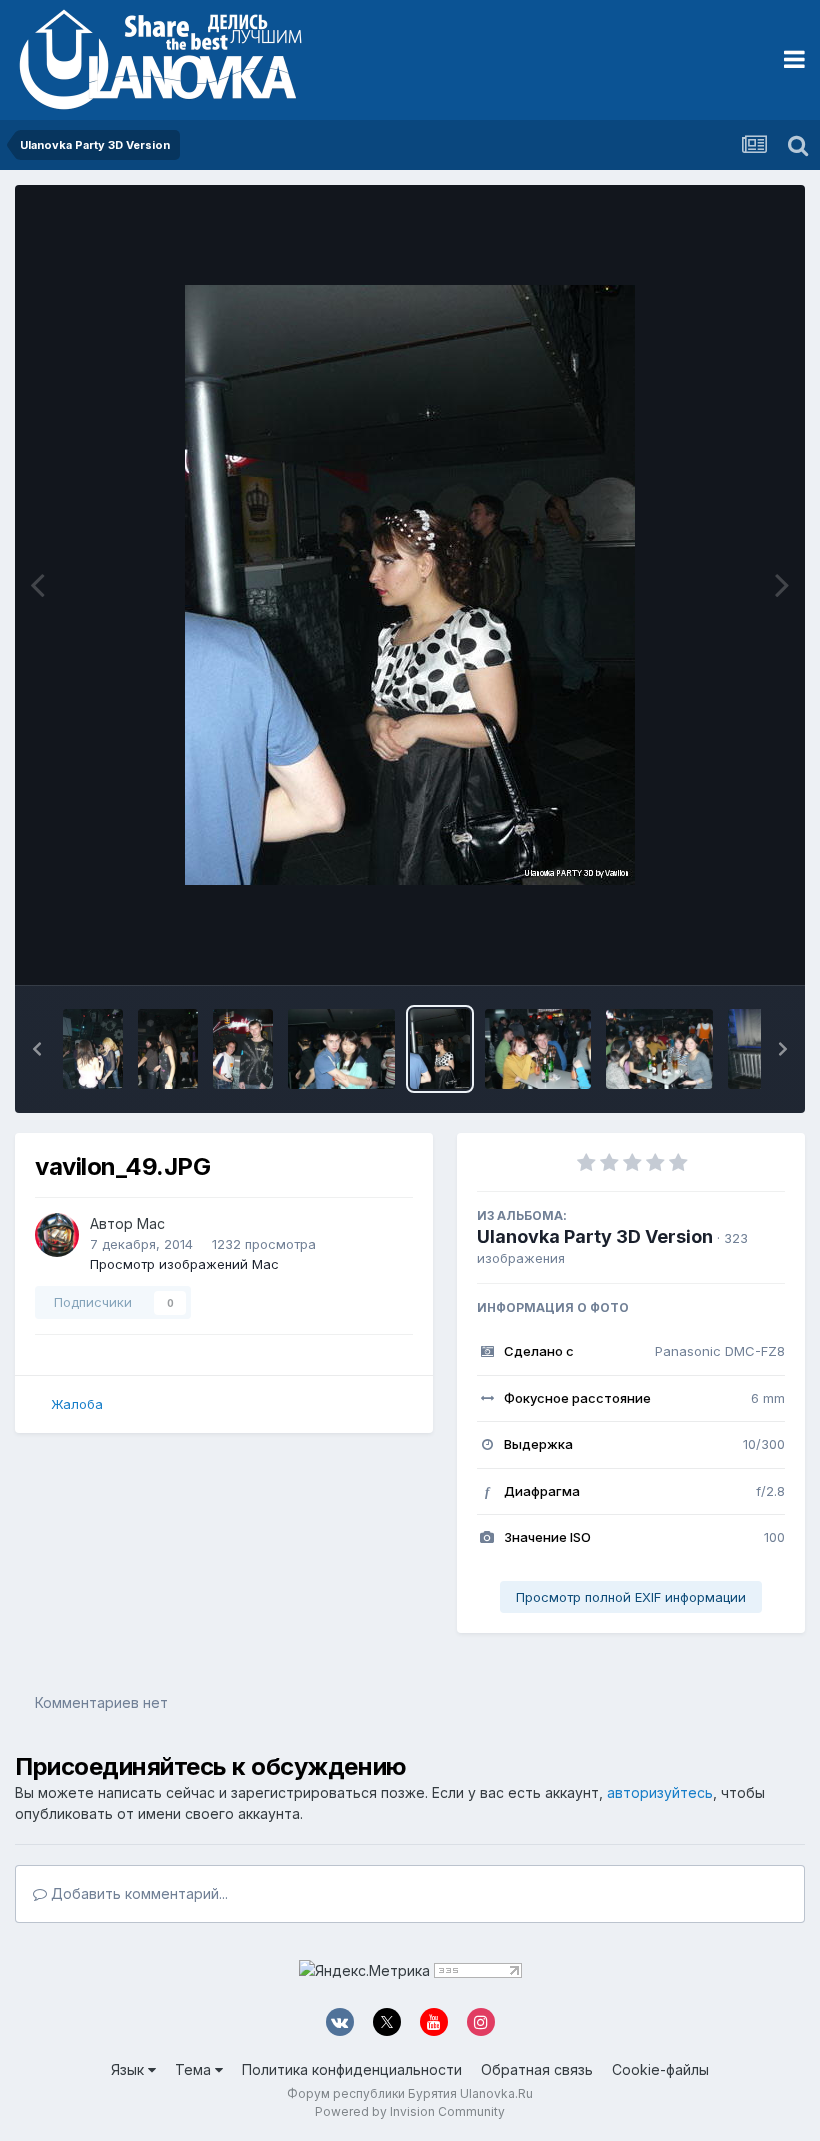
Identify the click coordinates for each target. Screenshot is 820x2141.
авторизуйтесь (660, 1792)
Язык (129, 2069)
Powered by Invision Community (410, 2111)
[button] (37, 1049)
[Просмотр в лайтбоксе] (410, 585)
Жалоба (77, 1404)
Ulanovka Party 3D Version (595, 1236)
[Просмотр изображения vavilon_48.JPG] (538, 1049)
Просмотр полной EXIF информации (631, 1597)
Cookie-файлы (660, 2069)
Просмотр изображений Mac (184, 1264)
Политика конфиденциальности (352, 2069)
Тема (195, 2069)
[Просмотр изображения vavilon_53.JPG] (93, 1049)
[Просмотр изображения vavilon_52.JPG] (168, 1049)
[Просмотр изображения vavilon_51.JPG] (243, 1049)
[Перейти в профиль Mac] (57, 1235)
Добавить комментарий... (137, 1893)
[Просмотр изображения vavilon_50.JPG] (341, 1049)
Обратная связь (537, 2069)
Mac (151, 1223)
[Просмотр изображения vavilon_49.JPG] (440, 1049)
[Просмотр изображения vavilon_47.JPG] (659, 1049)
